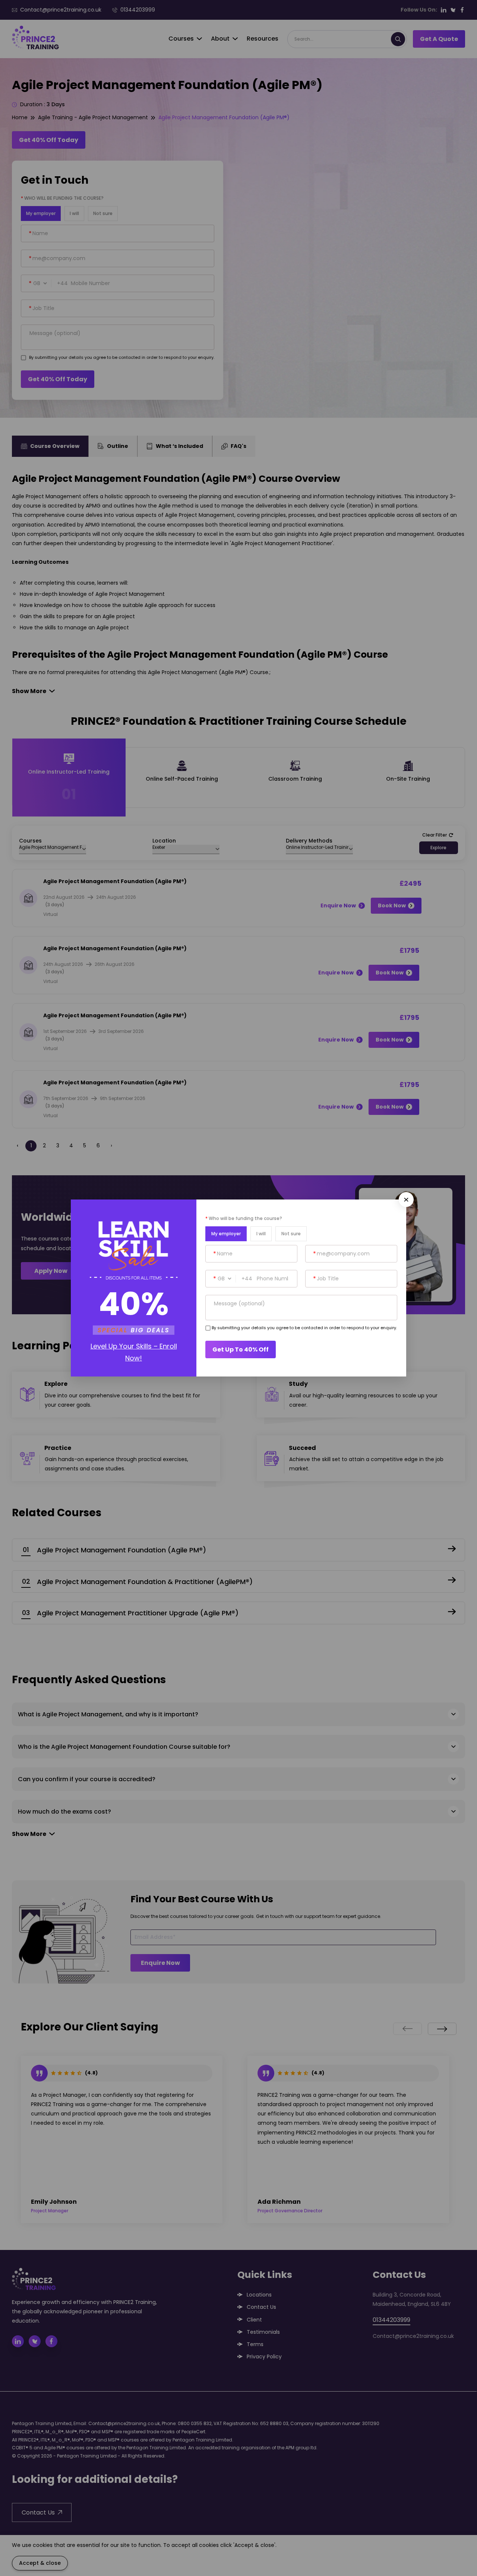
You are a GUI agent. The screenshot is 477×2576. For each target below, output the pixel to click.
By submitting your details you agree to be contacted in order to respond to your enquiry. (304, 1328)
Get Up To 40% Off (241, 1349)
